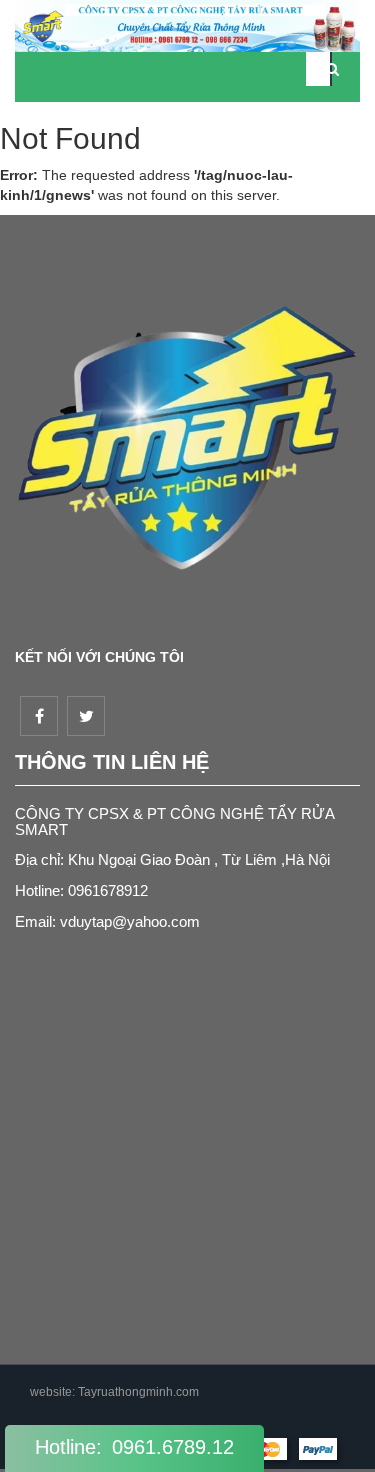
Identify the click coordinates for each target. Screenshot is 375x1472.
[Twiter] (86, 716)
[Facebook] (39, 716)
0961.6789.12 (173, 1447)
